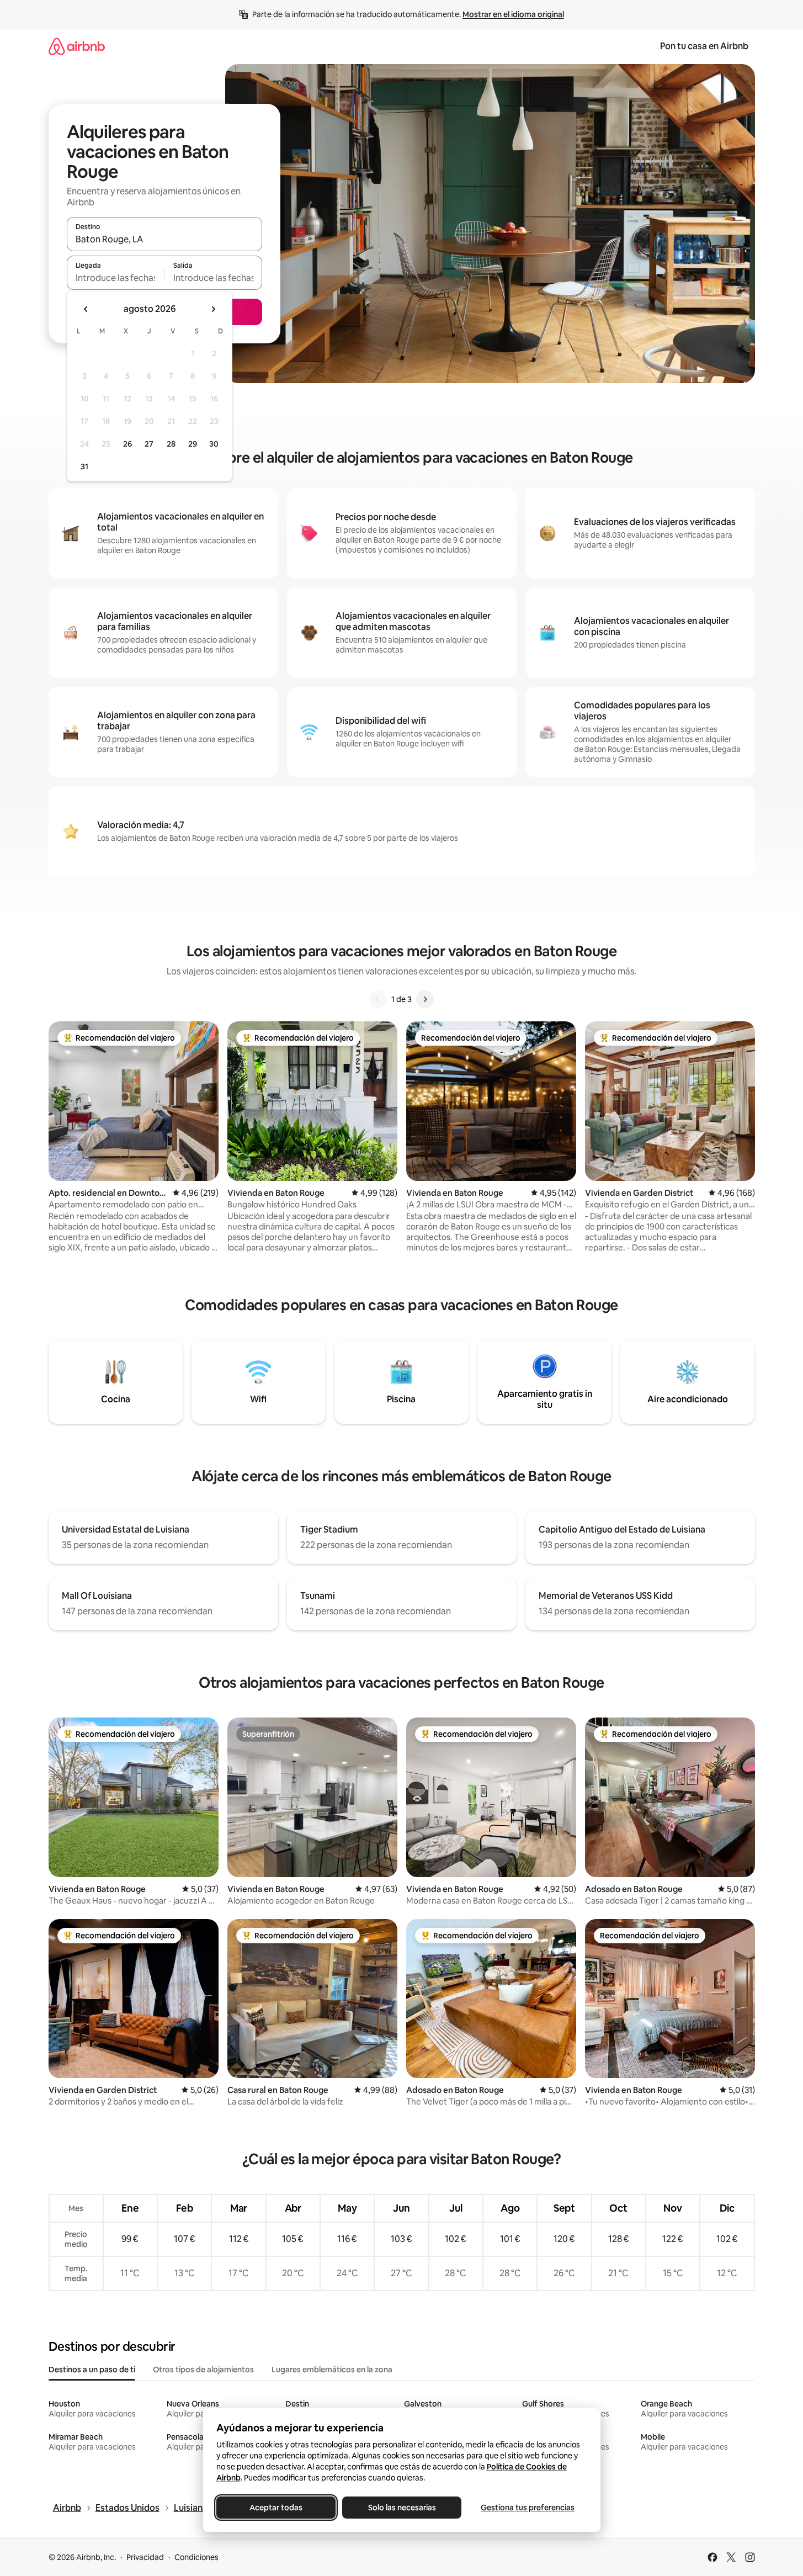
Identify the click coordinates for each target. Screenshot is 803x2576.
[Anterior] (378, 999)
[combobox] (164, 239)
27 (149, 444)
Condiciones (196, 2557)
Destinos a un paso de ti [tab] (92, 2370)
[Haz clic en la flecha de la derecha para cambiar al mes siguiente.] (213, 309)
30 (214, 444)
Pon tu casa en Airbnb (704, 46)
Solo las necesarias (401, 2508)
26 (127, 444)
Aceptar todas (276, 2508)
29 (193, 444)
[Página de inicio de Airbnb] (77, 46)
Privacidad (145, 2557)
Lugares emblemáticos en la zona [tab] (332, 2370)
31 (84, 467)
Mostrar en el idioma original (513, 14)
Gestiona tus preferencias (528, 2508)
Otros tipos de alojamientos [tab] (203, 2370)
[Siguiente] (425, 999)
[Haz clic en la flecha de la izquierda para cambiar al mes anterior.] (86, 309)
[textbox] (116, 278)
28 (171, 444)
